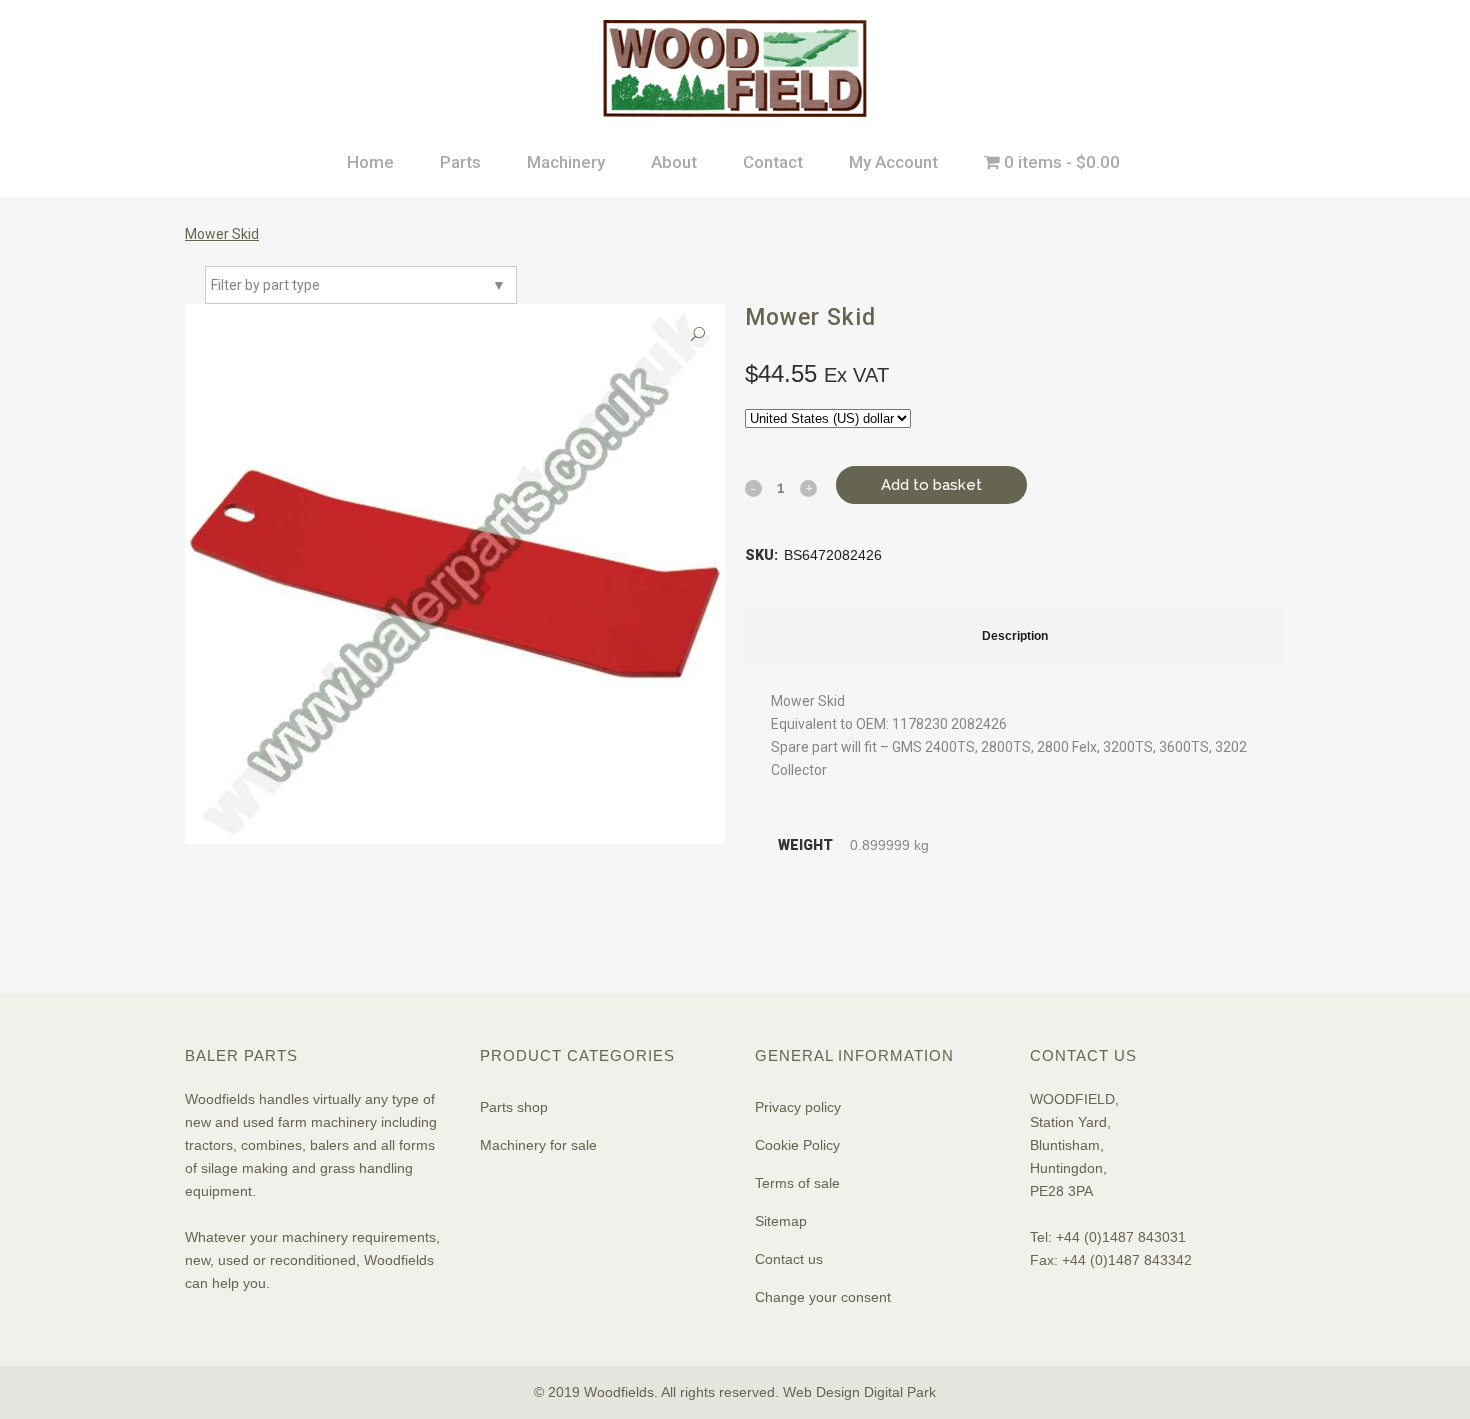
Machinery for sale (538, 1145)
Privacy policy (798, 1107)
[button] (698, 334)
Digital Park (900, 1392)
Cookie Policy (797, 1145)
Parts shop (514, 1107)
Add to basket (931, 485)
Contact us (789, 1259)
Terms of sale (797, 1183)
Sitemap (781, 1221)
